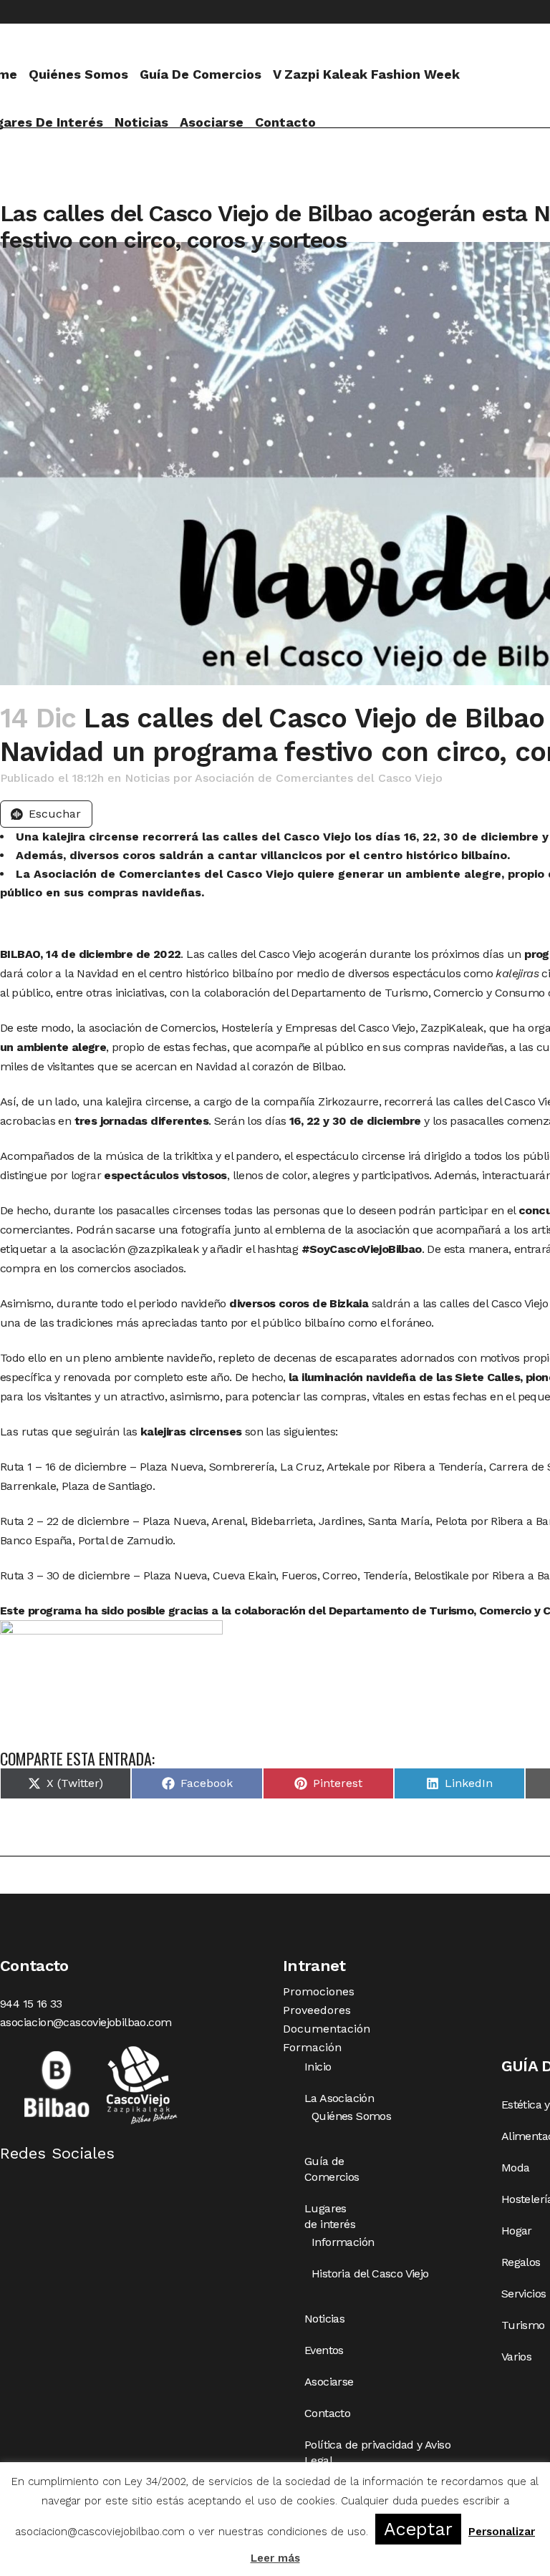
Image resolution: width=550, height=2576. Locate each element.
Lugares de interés (330, 2216)
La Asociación (339, 2098)
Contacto (327, 2413)
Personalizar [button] (502, 2532)
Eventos (324, 2350)
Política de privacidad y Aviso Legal (377, 2452)
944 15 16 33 (31, 2004)
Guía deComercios (332, 2169)
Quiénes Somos (351, 2116)
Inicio (318, 2067)
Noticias (147, 778)
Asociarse (329, 2382)
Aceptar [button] (418, 2529)
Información (343, 2242)
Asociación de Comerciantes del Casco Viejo (319, 778)
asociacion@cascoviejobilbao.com (86, 2022)
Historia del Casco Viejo (370, 2274)
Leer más (275, 2558)
